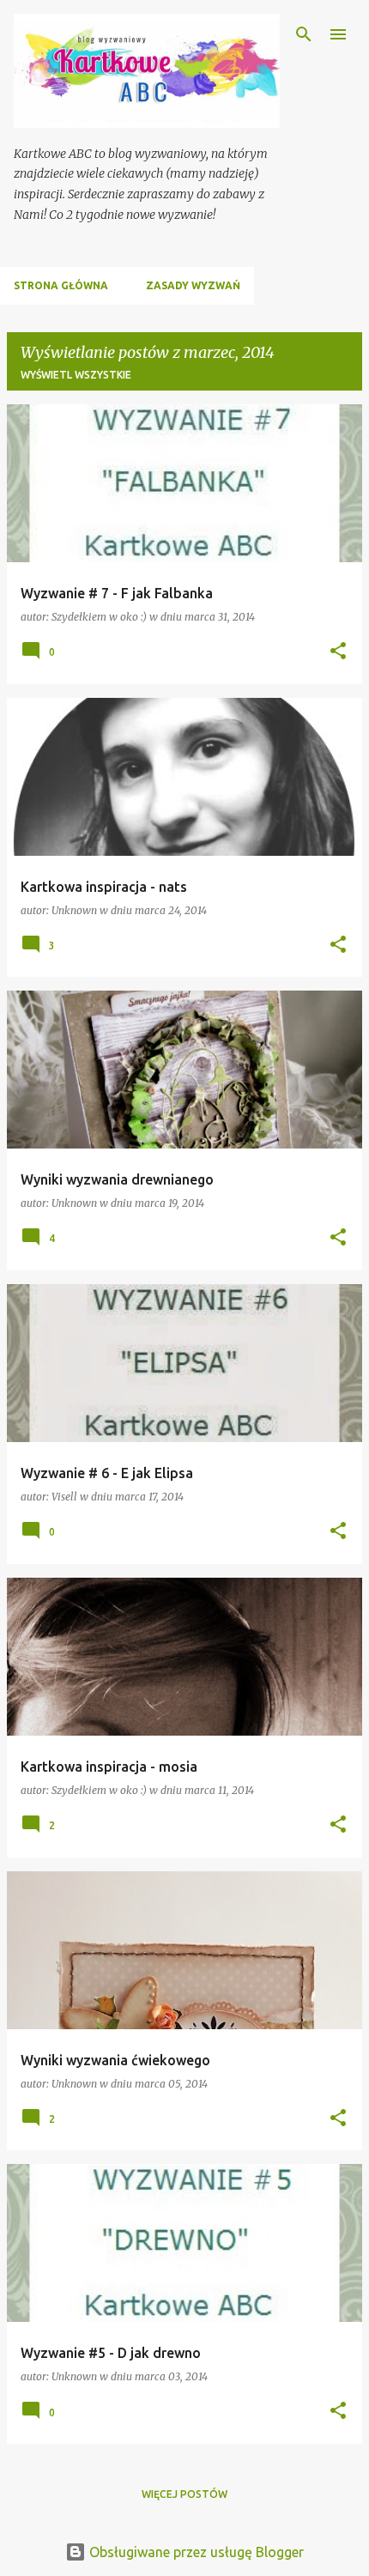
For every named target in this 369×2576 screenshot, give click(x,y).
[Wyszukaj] (304, 34)
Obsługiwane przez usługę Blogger (195, 2552)
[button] (338, 652)
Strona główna (61, 285)
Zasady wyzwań (193, 285)
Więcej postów (184, 2494)
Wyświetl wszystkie (76, 375)
